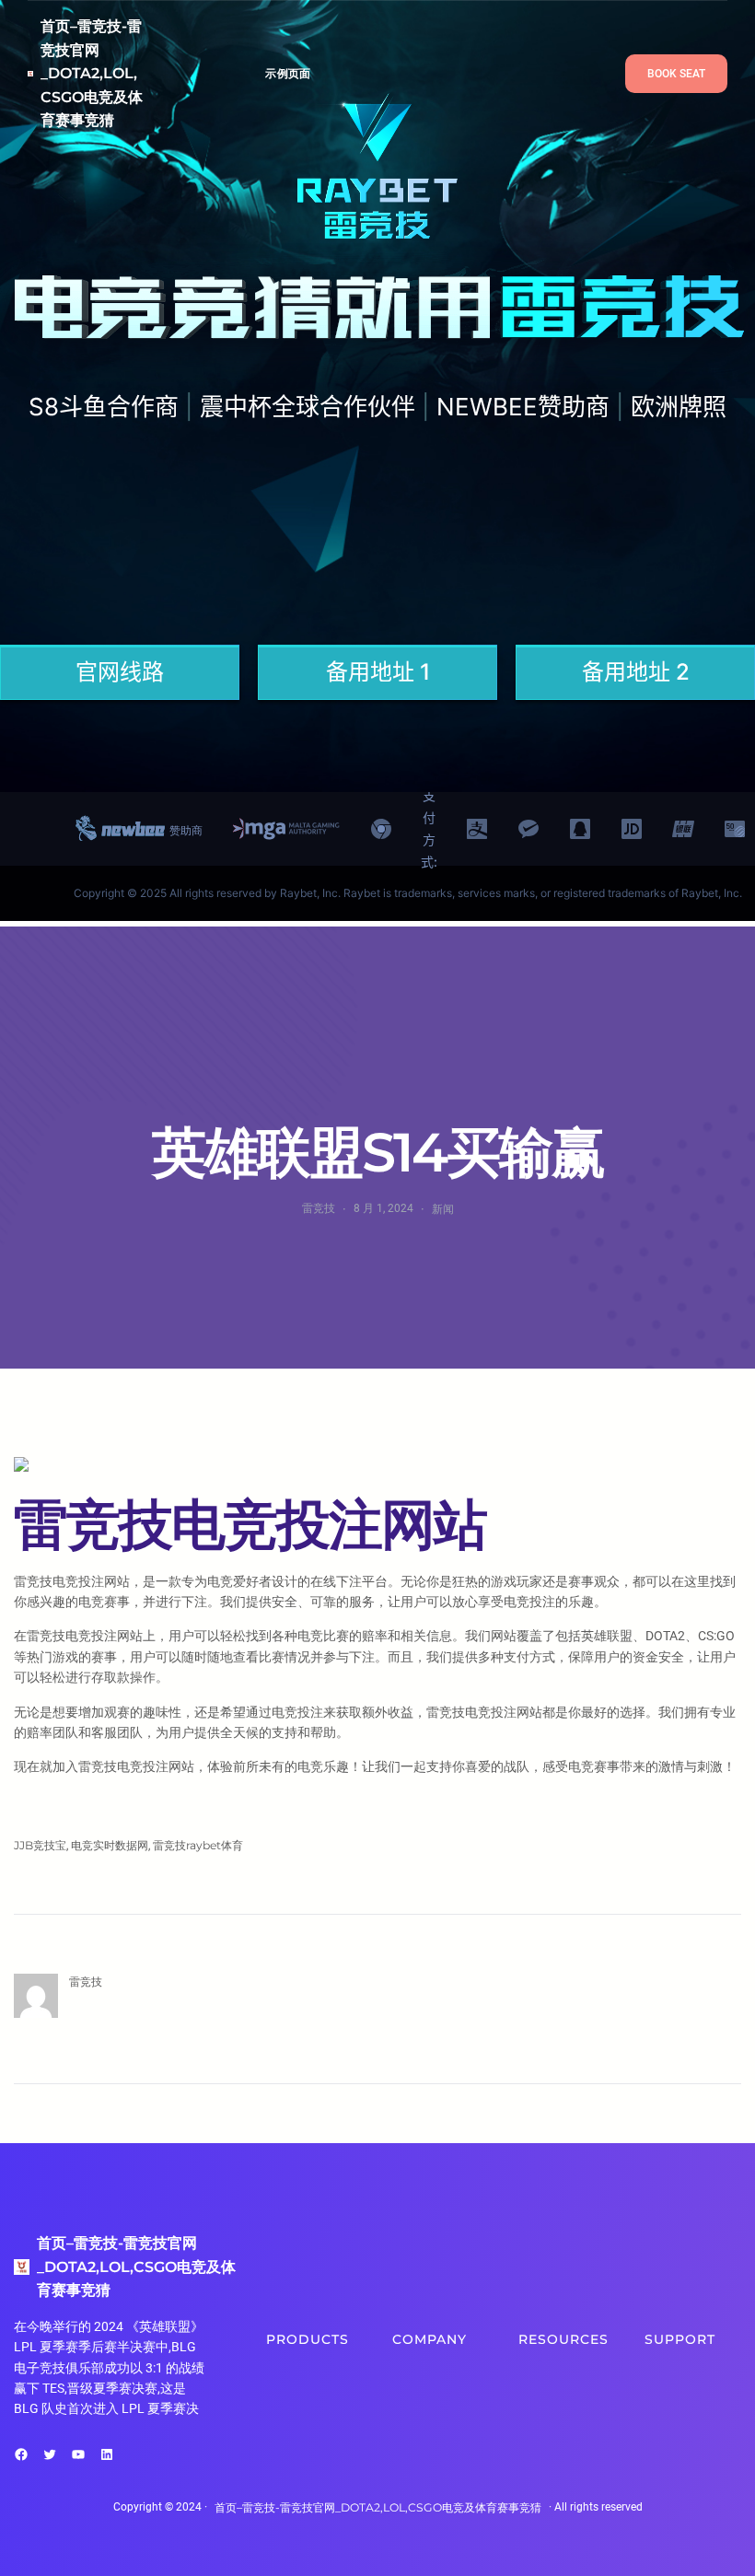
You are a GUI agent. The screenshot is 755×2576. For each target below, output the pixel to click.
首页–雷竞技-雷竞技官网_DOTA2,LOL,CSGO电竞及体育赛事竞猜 (92, 73)
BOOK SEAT (676, 74)
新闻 (443, 1209)
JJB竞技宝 (40, 1845)
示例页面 (288, 73)
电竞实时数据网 (110, 1845)
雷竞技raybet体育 (198, 1845)
